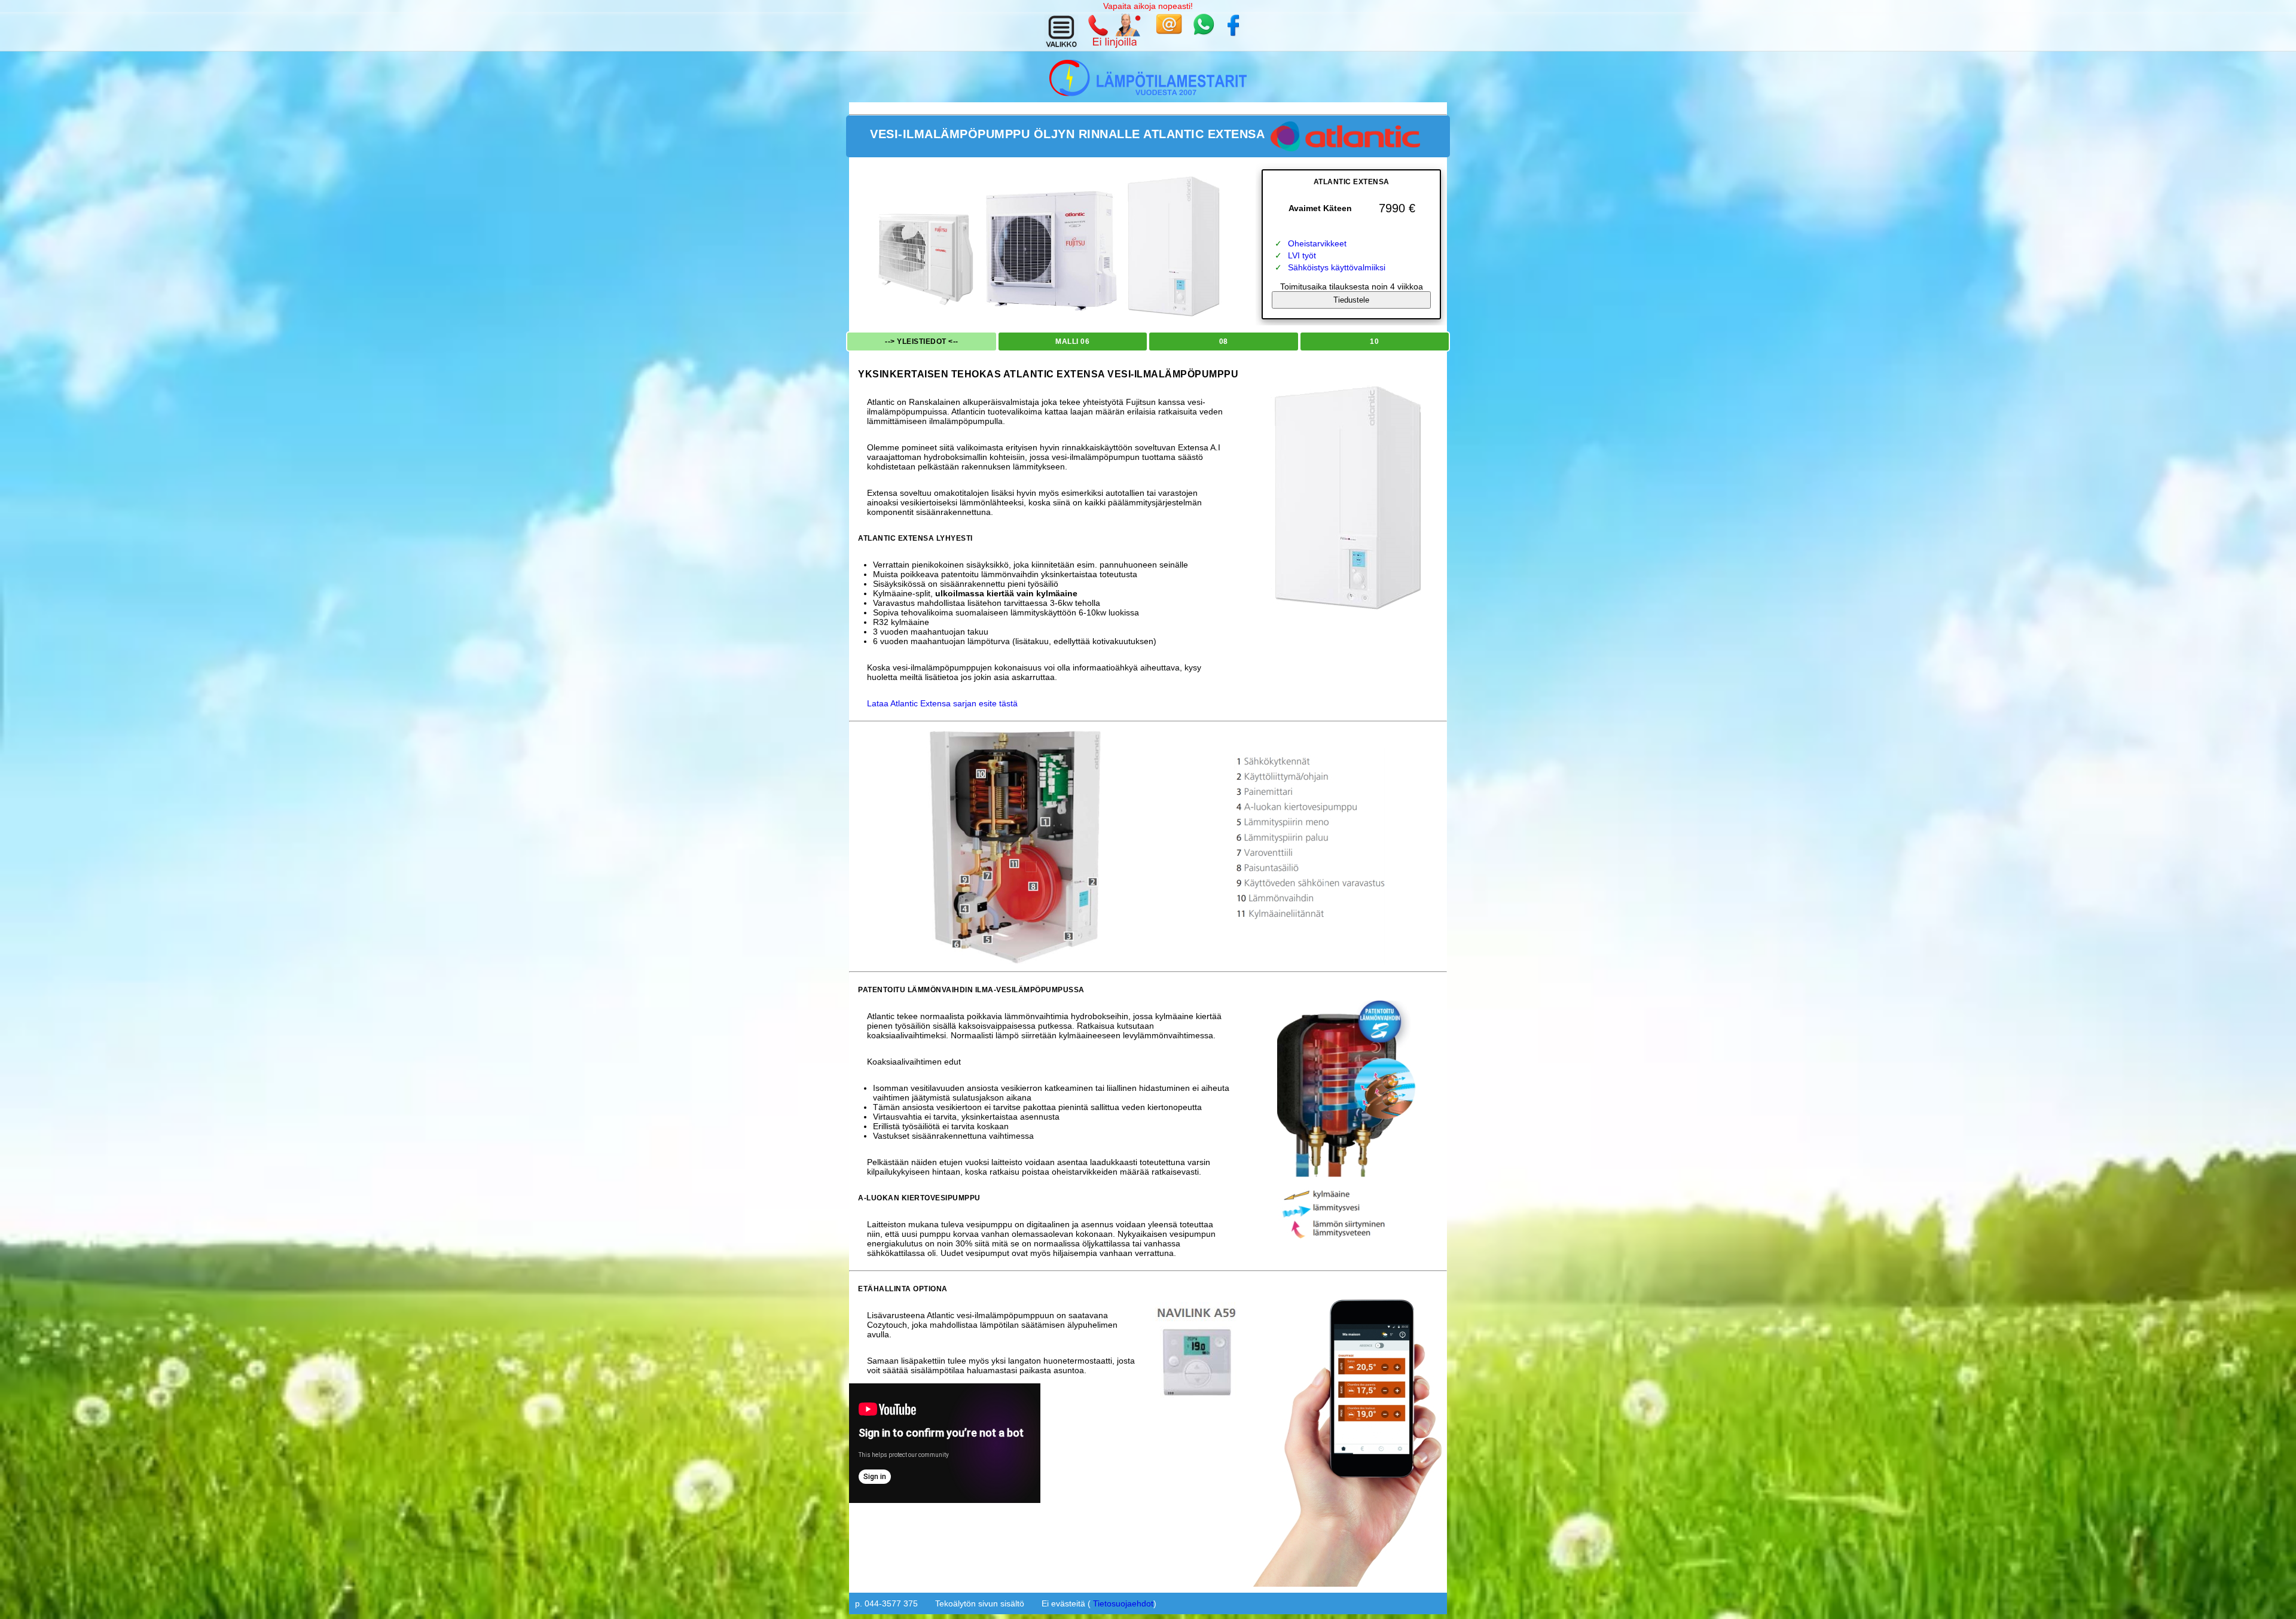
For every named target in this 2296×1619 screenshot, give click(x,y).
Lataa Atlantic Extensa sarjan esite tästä (942, 703)
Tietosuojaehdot (1123, 1603)
